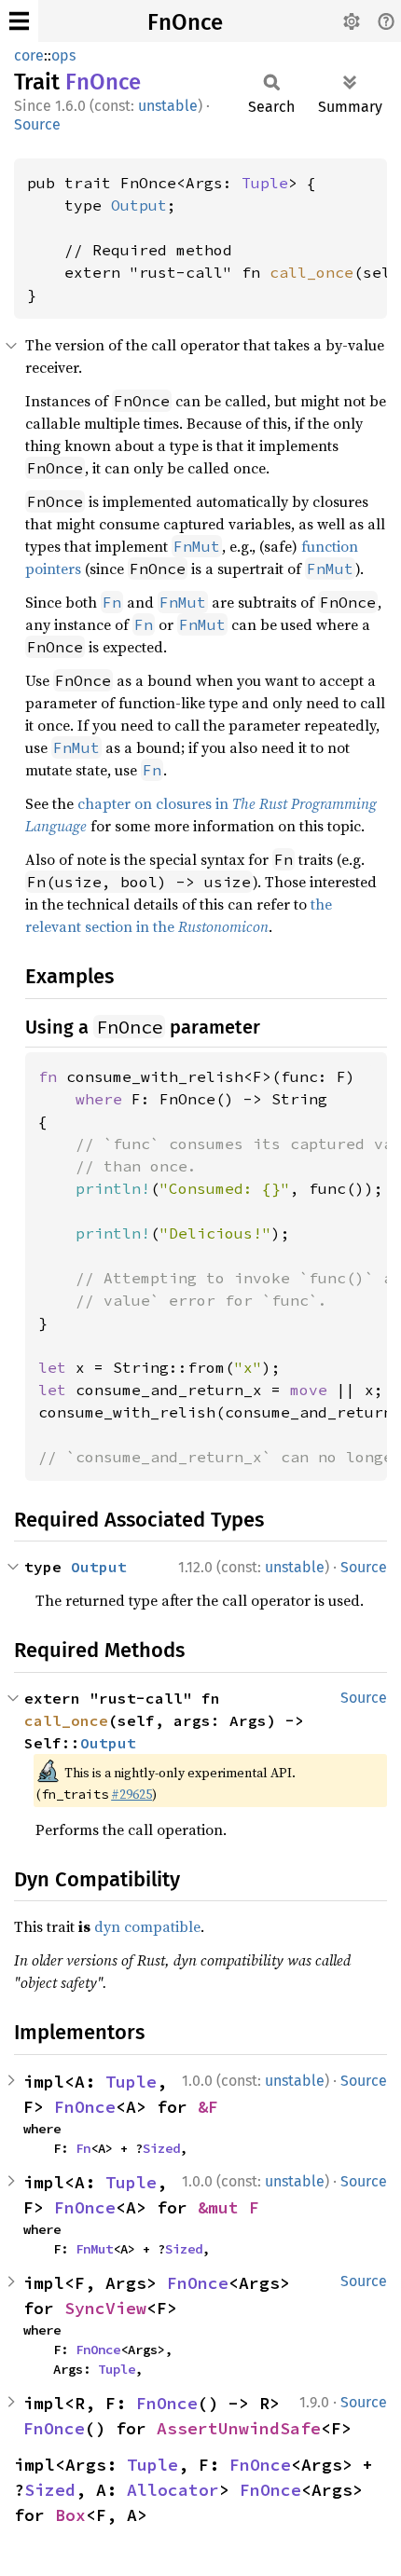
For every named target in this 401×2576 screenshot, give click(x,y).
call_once (311, 272)
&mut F (228, 2207)
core (29, 55)
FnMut (94, 2249)
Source (37, 124)
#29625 (131, 1794)
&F (208, 2107)
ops (63, 55)
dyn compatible (147, 1926)
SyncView (105, 2308)
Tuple (265, 183)
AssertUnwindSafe (239, 2428)
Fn (83, 2148)
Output (139, 205)
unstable (168, 106)
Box (70, 2515)
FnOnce (185, 22)
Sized (161, 2148)
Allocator (173, 2490)
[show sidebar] (19, 21)
